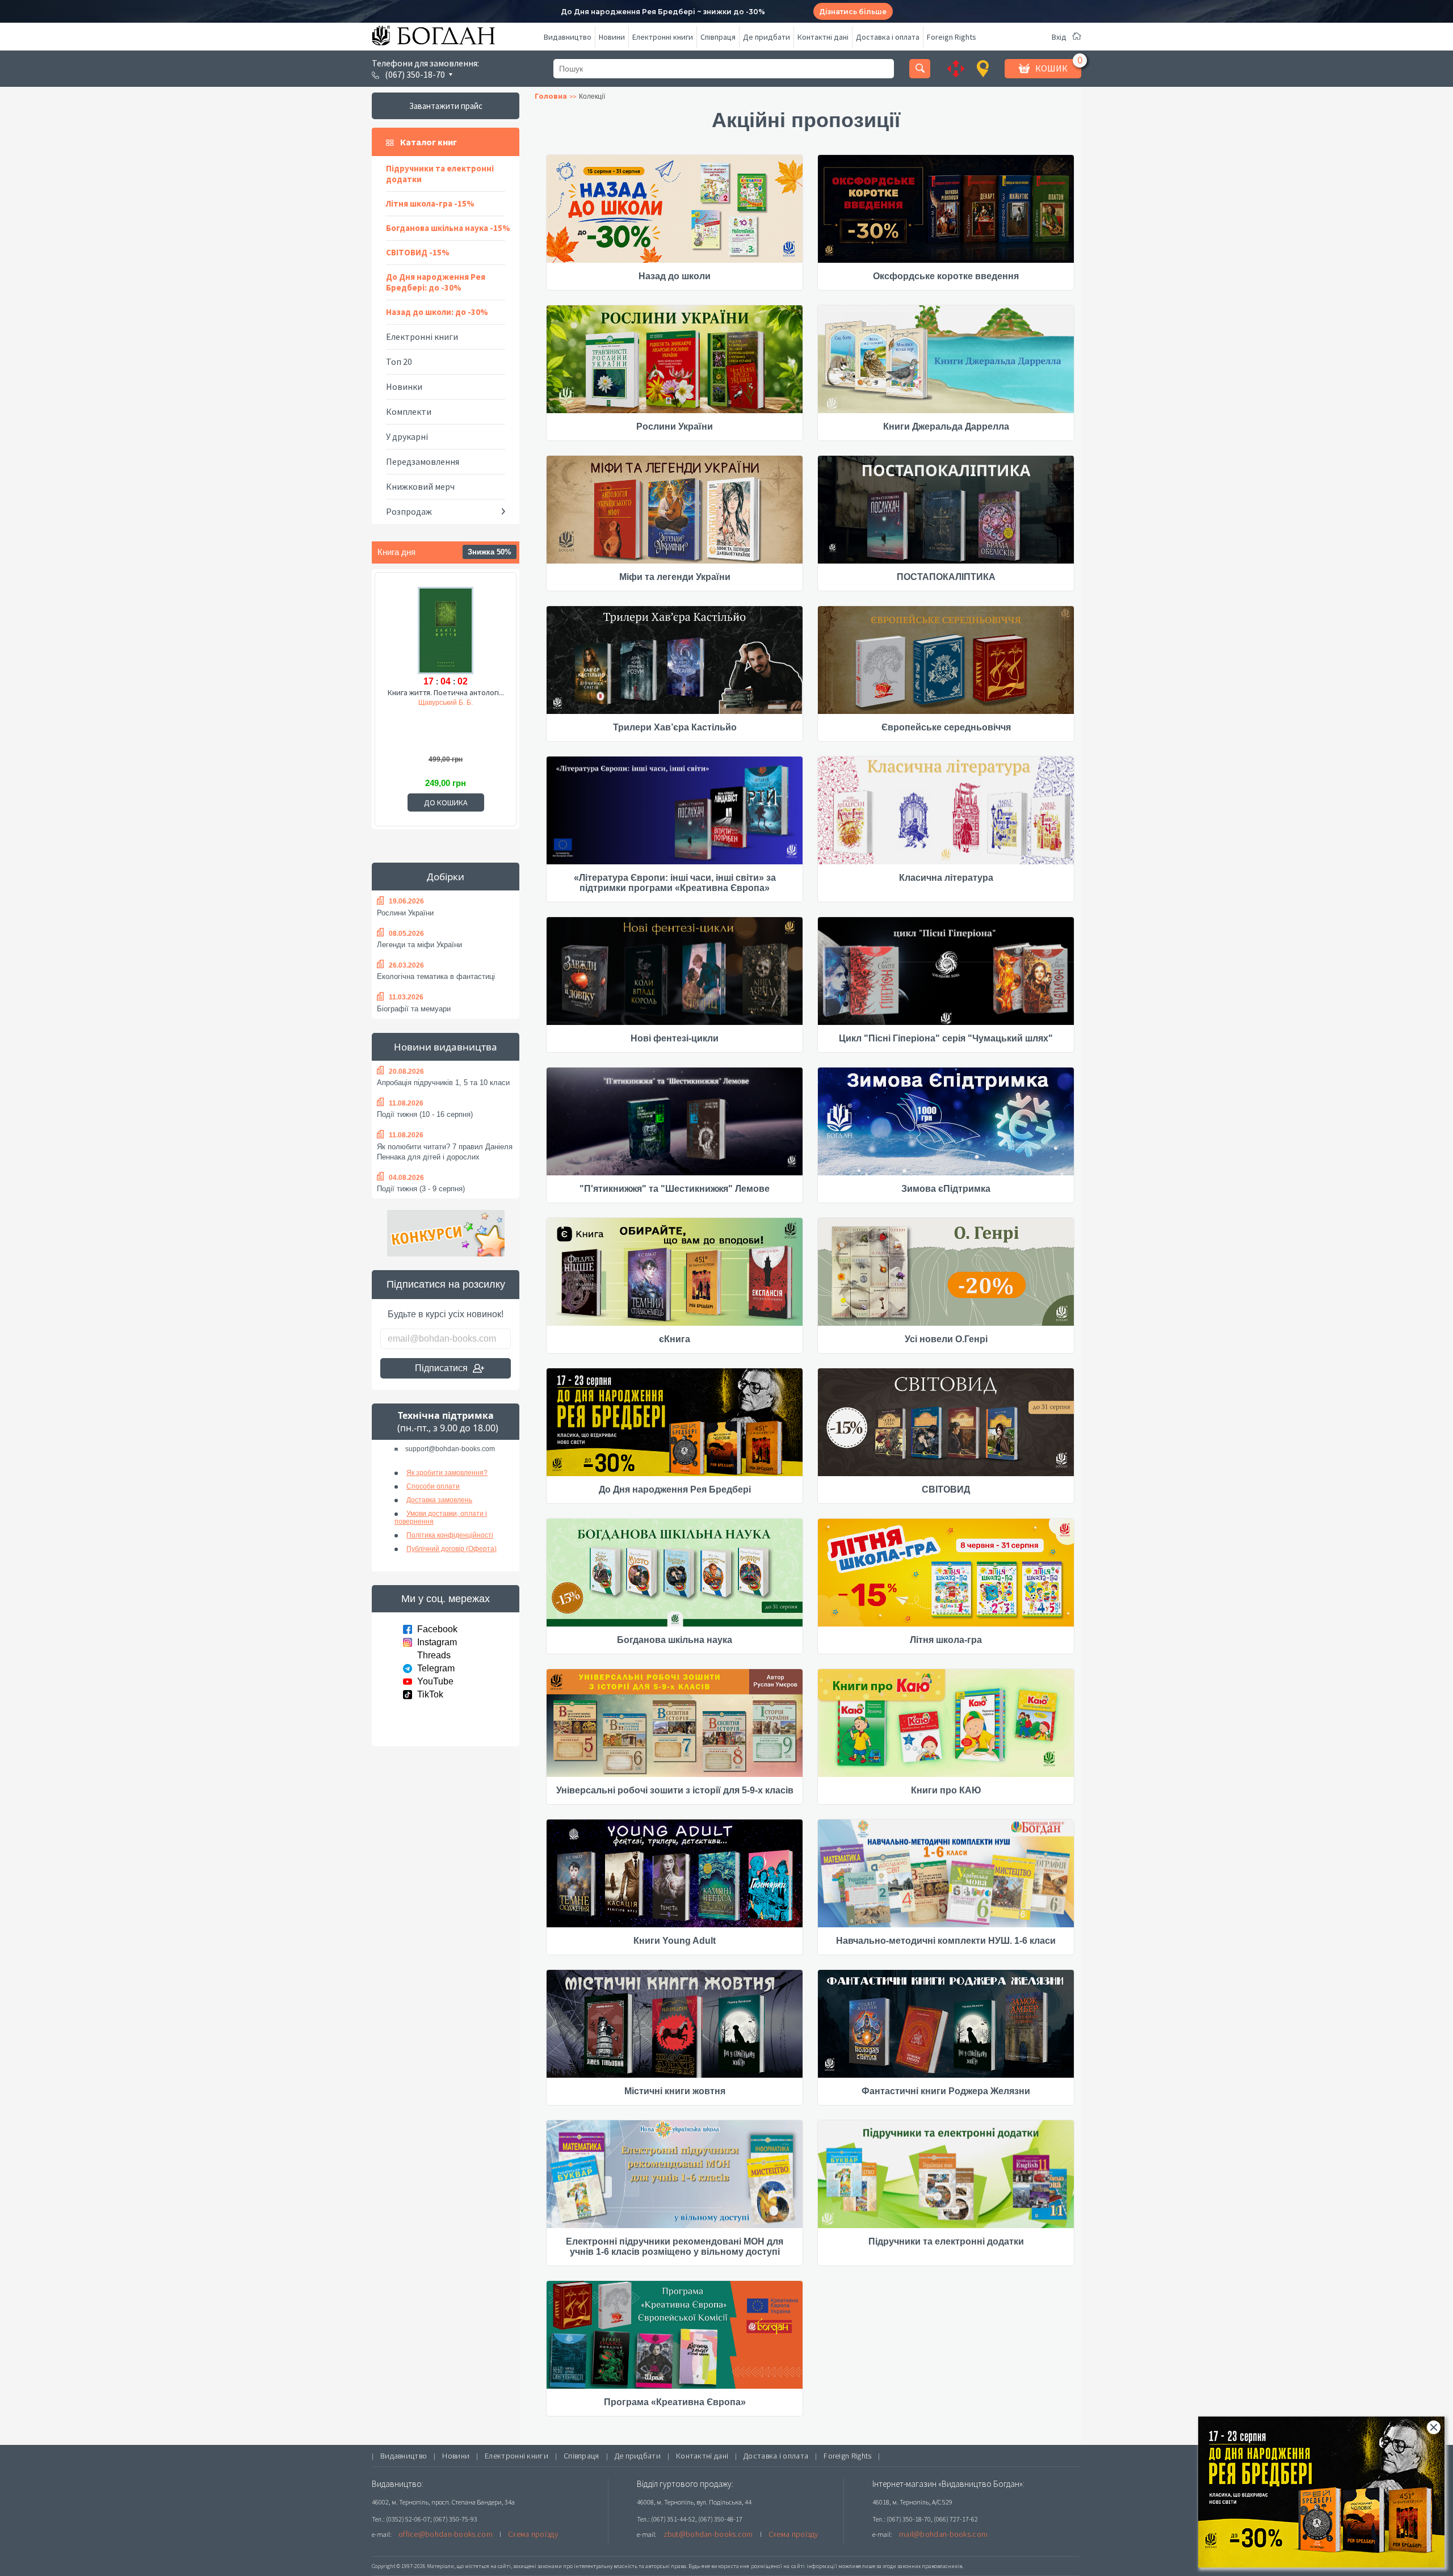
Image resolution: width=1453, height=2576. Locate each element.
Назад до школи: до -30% (437, 312)
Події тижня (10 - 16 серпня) (425, 1114)
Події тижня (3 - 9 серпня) (421, 1189)
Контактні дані (823, 37)
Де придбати (767, 37)
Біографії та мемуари (414, 1009)
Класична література (946, 878)
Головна (551, 96)
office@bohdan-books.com (446, 2534)
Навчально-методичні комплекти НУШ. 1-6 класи (946, 1941)
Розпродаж (409, 511)
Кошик (1051, 68)
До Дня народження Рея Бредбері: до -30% (436, 282)
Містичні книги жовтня (675, 2091)
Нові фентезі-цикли (675, 1038)
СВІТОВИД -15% (418, 252)
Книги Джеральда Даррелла (946, 426)
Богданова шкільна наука (675, 1640)
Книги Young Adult (675, 1941)
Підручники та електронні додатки (440, 174)
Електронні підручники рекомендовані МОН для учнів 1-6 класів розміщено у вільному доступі (675, 2247)
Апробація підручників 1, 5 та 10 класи (443, 1083)
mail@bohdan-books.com (943, 2534)
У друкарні (407, 436)
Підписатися (441, 1368)
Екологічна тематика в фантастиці (436, 976)
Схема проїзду (533, 2534)
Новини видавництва (446, 1047)
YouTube (435, 1681)
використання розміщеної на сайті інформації (774, 2566)
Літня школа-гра (946, 1640)
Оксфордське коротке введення (946, 276)
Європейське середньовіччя (946, 727)
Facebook (437, 1629)
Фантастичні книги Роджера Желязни (946, 2091)
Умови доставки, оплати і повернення (441, 1518)
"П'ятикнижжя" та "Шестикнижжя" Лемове (675, 1189)
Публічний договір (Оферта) (452, 1549)
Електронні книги (663, 37)
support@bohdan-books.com (450, 1449)
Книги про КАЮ (946, 1790)
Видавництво (568, 37)
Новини (612, 37)
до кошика (446, 802)
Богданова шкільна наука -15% (448, 228)
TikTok (430, 1694)
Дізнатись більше (853, 12)
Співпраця (718, 37)
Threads (434, 1655)
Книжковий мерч (420, 486)
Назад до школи (675, 276)
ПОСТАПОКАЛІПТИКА (946, 577)
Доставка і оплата (888, 37)
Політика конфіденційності (450, 1535)
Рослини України (405, 913)
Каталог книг (429, 142)
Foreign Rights (952, 37)
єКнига (675, 1339)
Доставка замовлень (439, 1500)
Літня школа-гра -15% (430, 203)
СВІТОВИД (946, 1489)
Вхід (1059, 37)
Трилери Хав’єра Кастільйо (675, 727)
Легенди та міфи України (419, 945)
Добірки (446, 877)
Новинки (404, 386)
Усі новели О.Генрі (946, 1339)
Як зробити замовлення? (447, 1473)
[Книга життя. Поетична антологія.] (446, 629)
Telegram (436, 1668)
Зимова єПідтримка (946, 1189)
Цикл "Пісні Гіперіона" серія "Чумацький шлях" (946, 1038)
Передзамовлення (423, 461)
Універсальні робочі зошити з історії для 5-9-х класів (675, 1790)
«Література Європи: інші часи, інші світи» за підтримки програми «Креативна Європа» (675, 883)
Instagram (437, 1642)
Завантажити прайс (446, 106)
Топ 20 (399, 362)
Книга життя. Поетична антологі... (446, 692)
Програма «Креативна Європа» (675, 2402)
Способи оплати (433, 1486)
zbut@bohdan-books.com (708, 2534)
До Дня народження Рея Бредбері (675, 1489)
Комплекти (409, 411)
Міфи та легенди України (675, 577)
